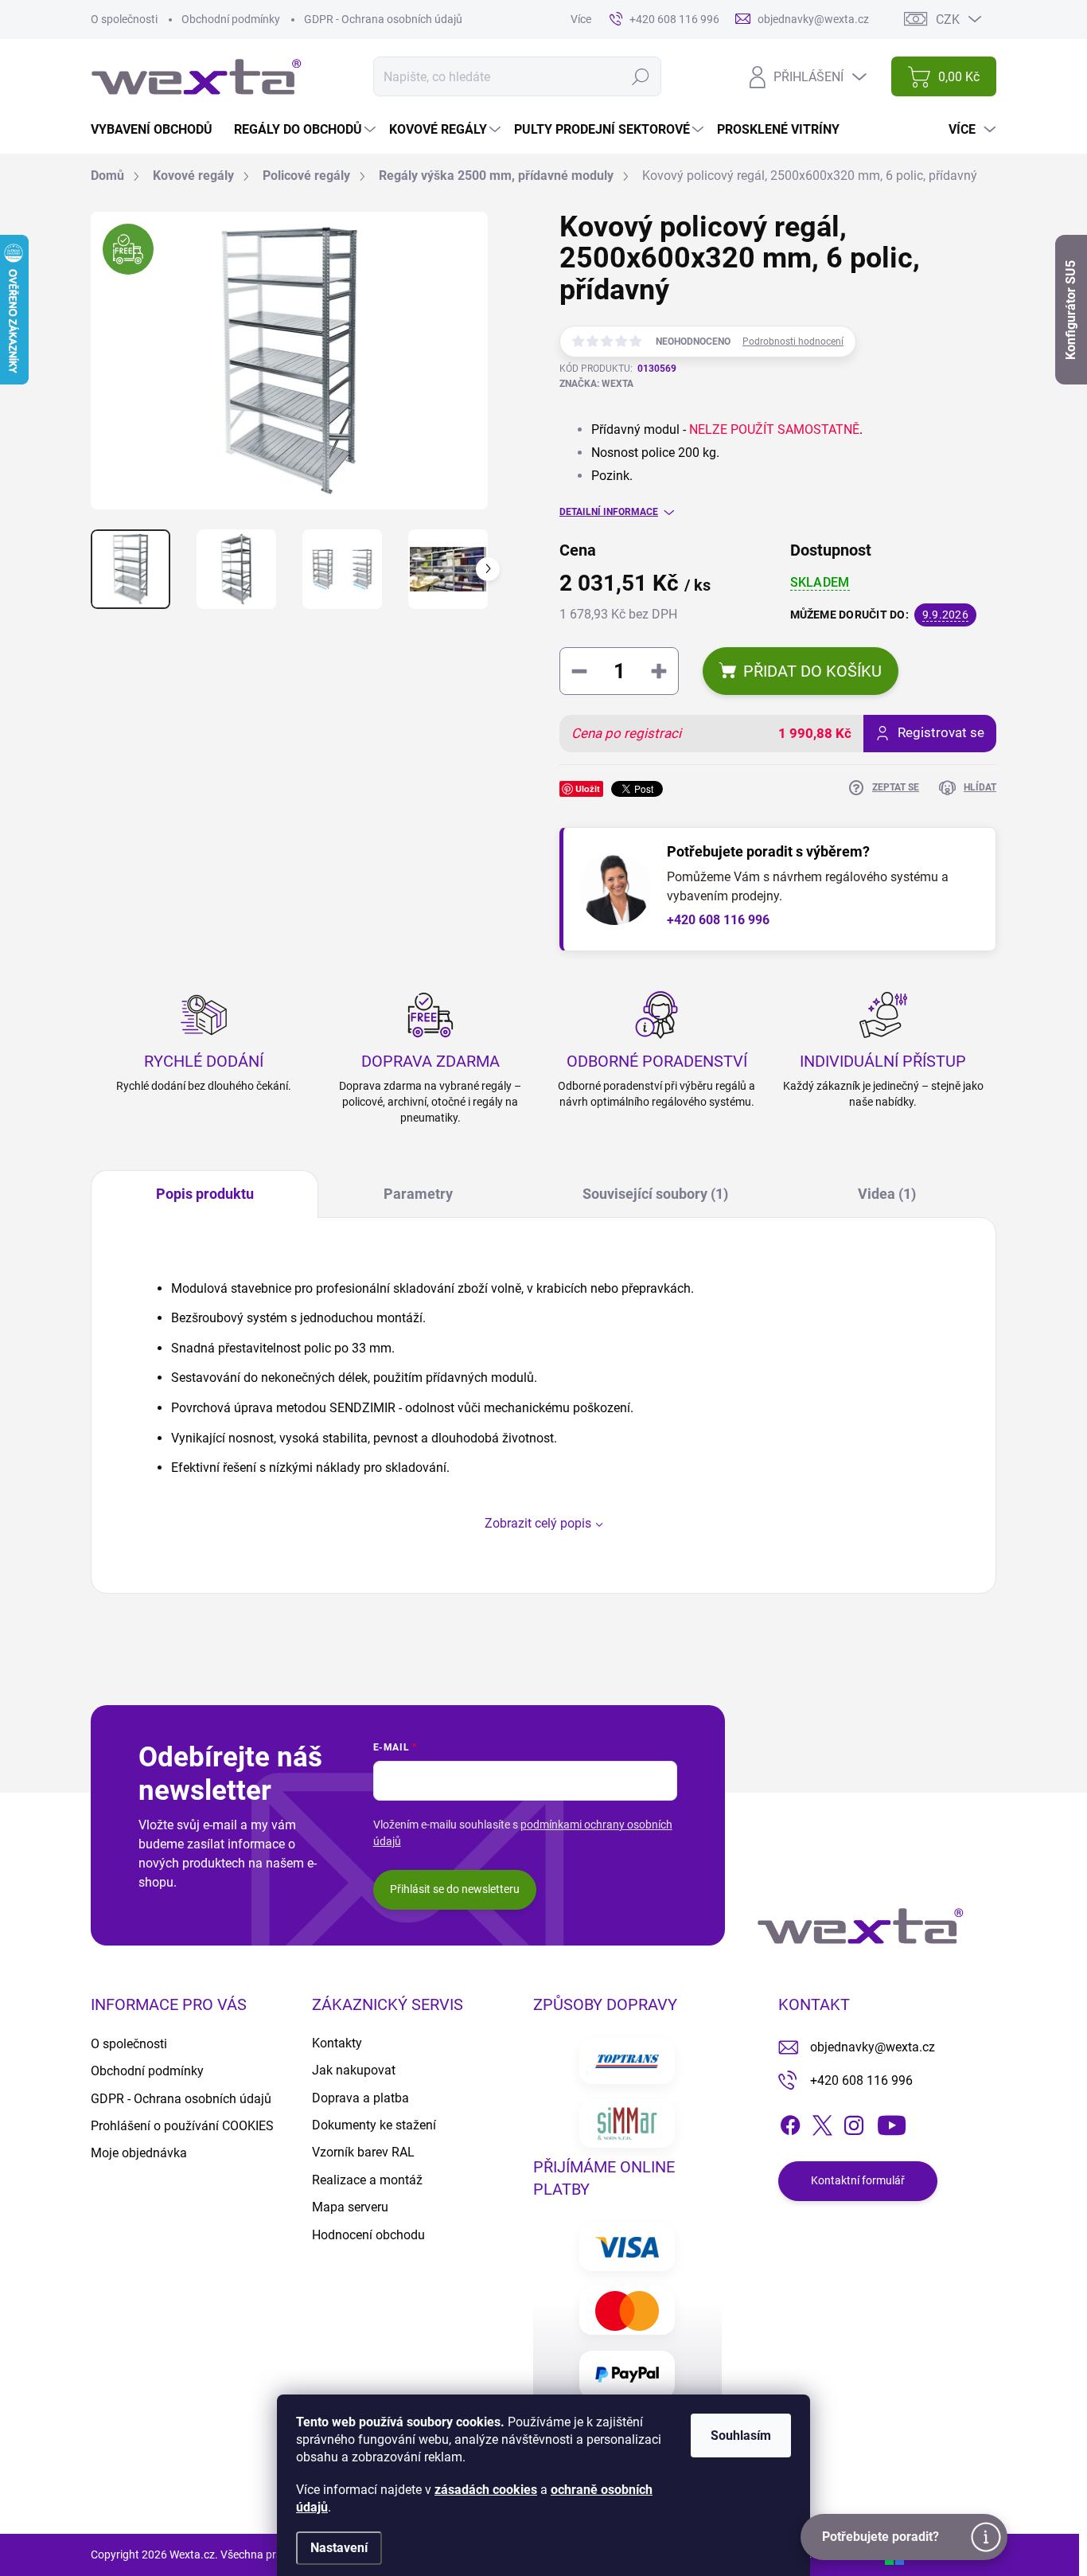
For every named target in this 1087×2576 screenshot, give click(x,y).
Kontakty (337, 2043)
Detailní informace (609, 512)
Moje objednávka (139, 2153)
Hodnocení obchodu (368, 2235)
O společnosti (124, 19)
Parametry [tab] (418, 1194)
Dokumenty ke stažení (374, 2125)
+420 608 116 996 (718, 920)
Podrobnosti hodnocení (793, 342)
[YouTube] (892, 2122)
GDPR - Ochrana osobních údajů (383, 19)
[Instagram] (854, 2122)
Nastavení (339, 2548)
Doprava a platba (360, 2098)
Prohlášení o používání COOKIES (182, 2126)
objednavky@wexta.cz (873, 2047)
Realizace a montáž (367, 2180)
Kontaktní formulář (858, 2180)
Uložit (588, 788)
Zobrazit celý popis (538, 1523)
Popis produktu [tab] (205, 1194)
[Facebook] (790, 2122)
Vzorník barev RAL (363, 2152)
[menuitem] (158, 130)
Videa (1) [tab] (887, 1194)
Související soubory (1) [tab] (655, 1194)
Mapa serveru (350, 2207)
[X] (822, 2122)
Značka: (596, 384)
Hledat (640, 76)
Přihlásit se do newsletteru (455, 1889)
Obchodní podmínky (231, 19)
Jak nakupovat (354, 2070)
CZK (948, 20)
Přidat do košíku (812, 671)
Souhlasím (741, 2435)
